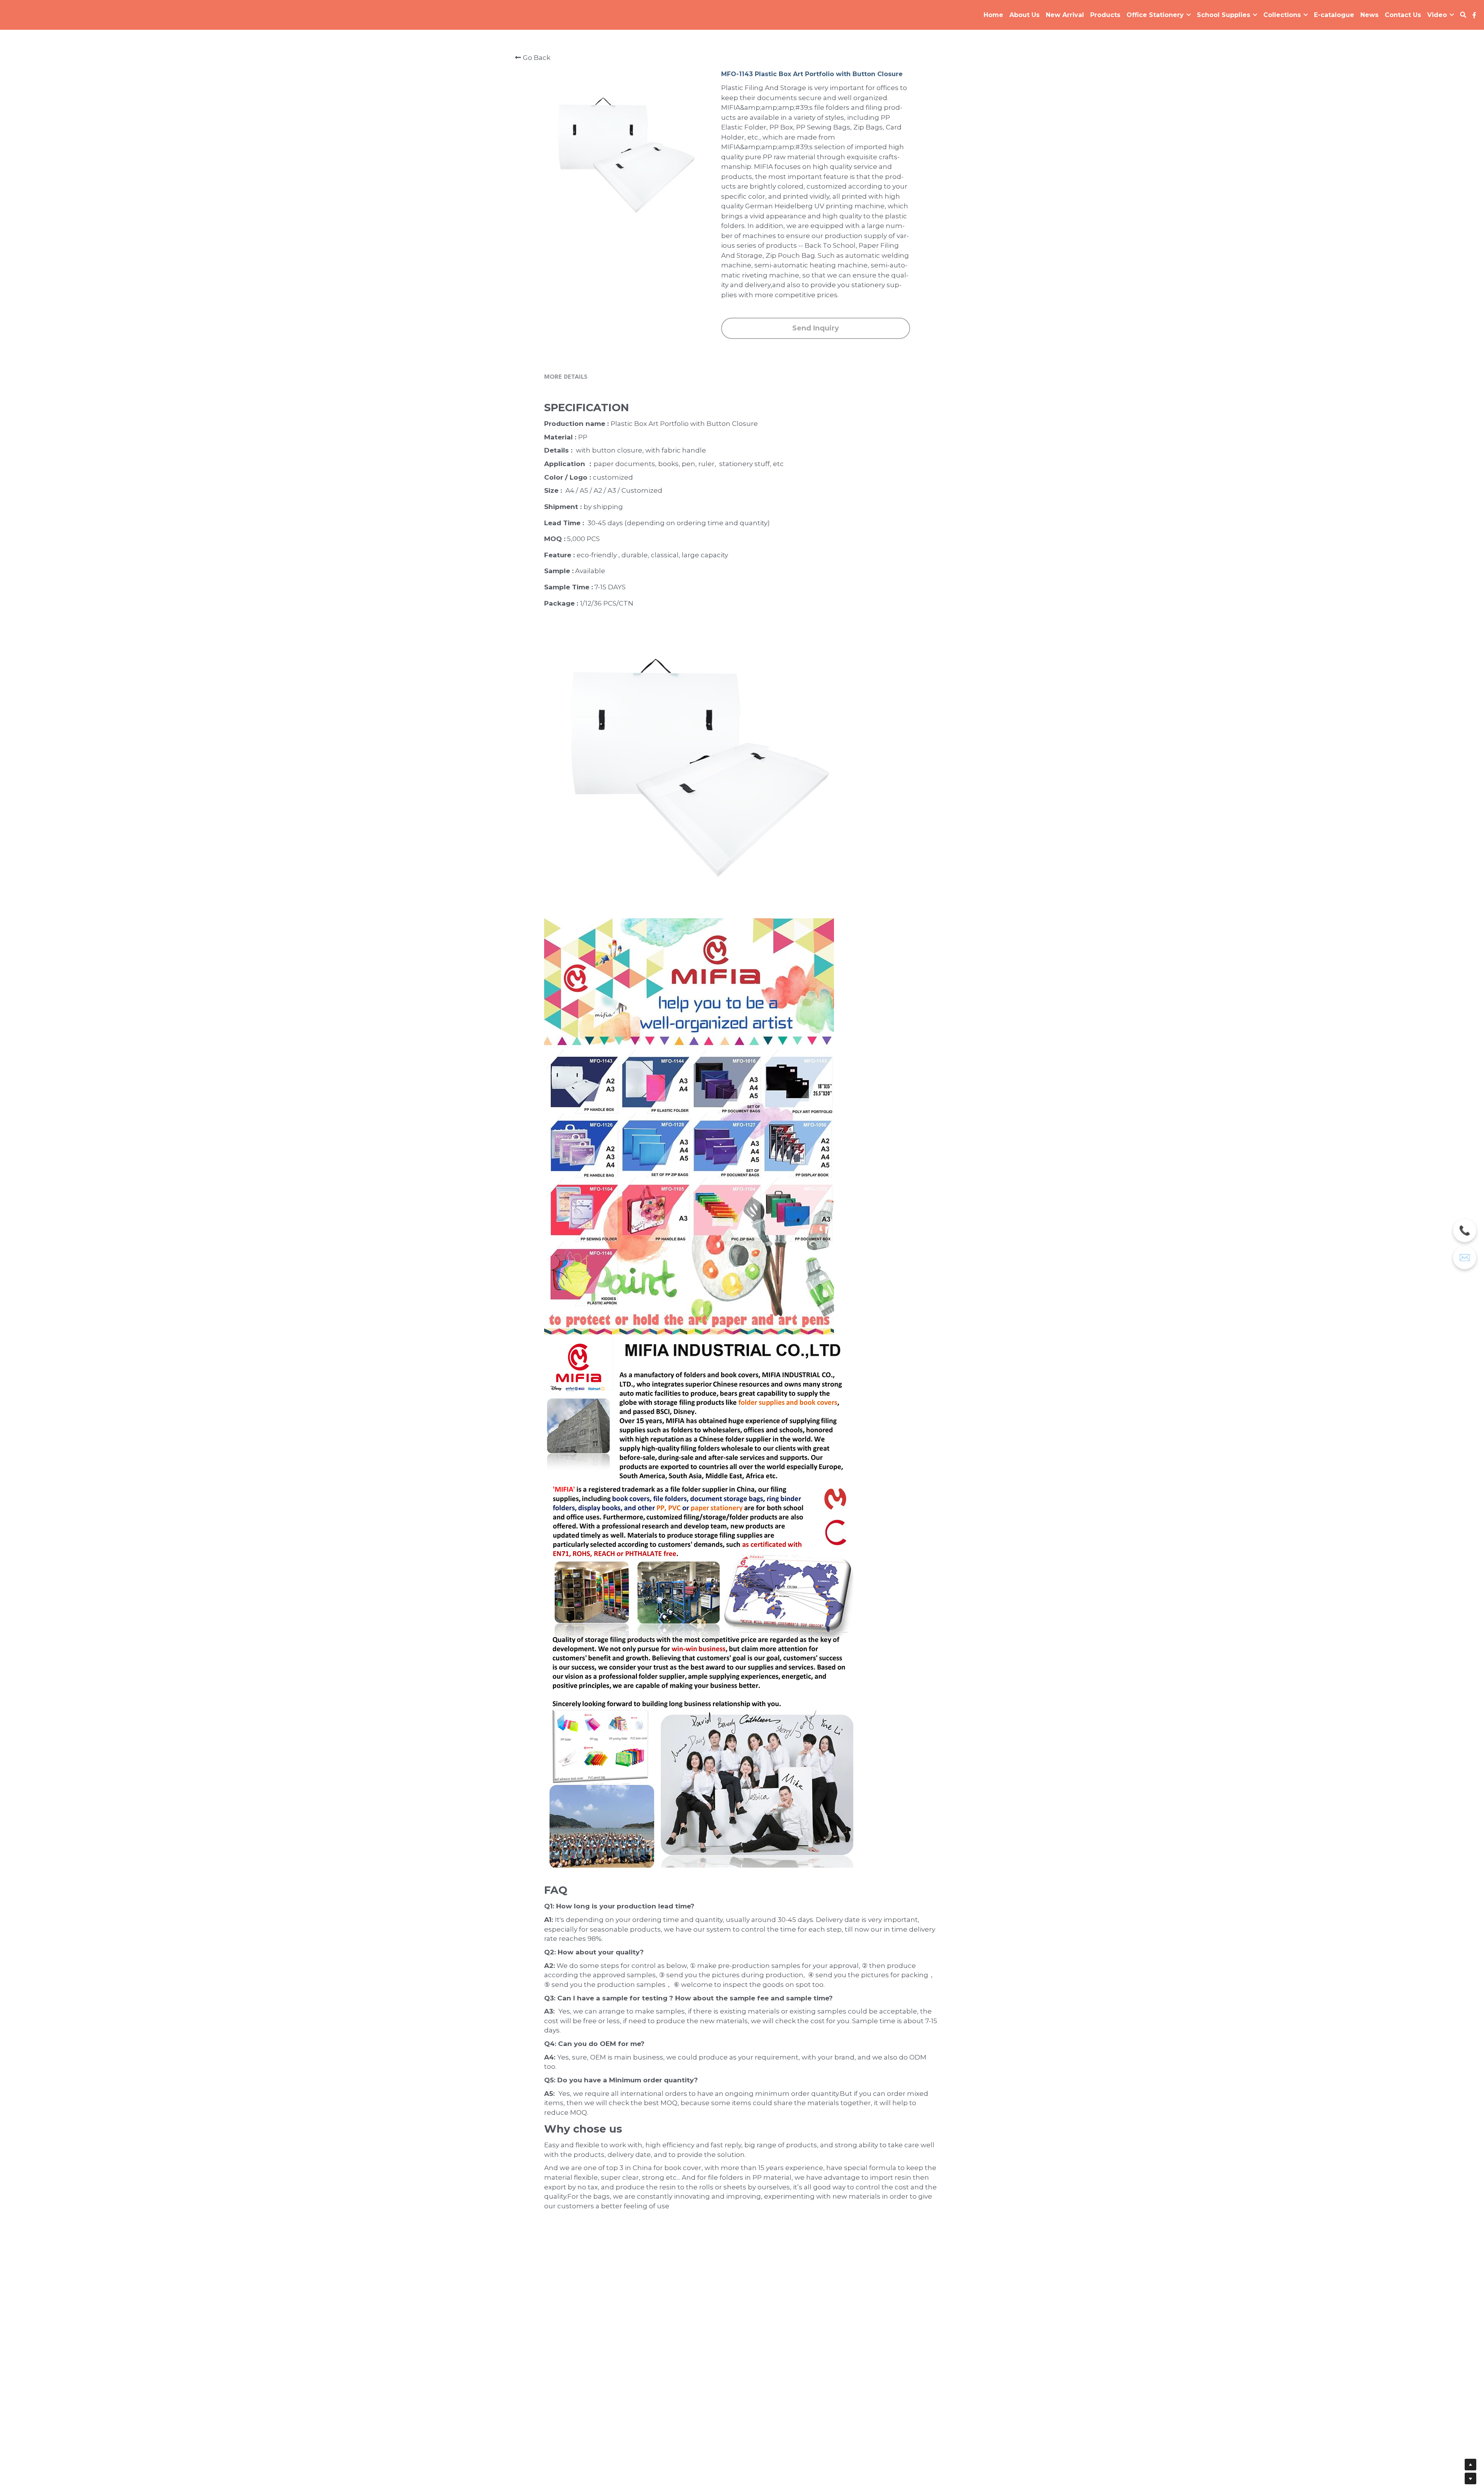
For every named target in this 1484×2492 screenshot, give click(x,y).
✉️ (1465, 1258)
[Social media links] (1474, 15)
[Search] (1463, 15)
